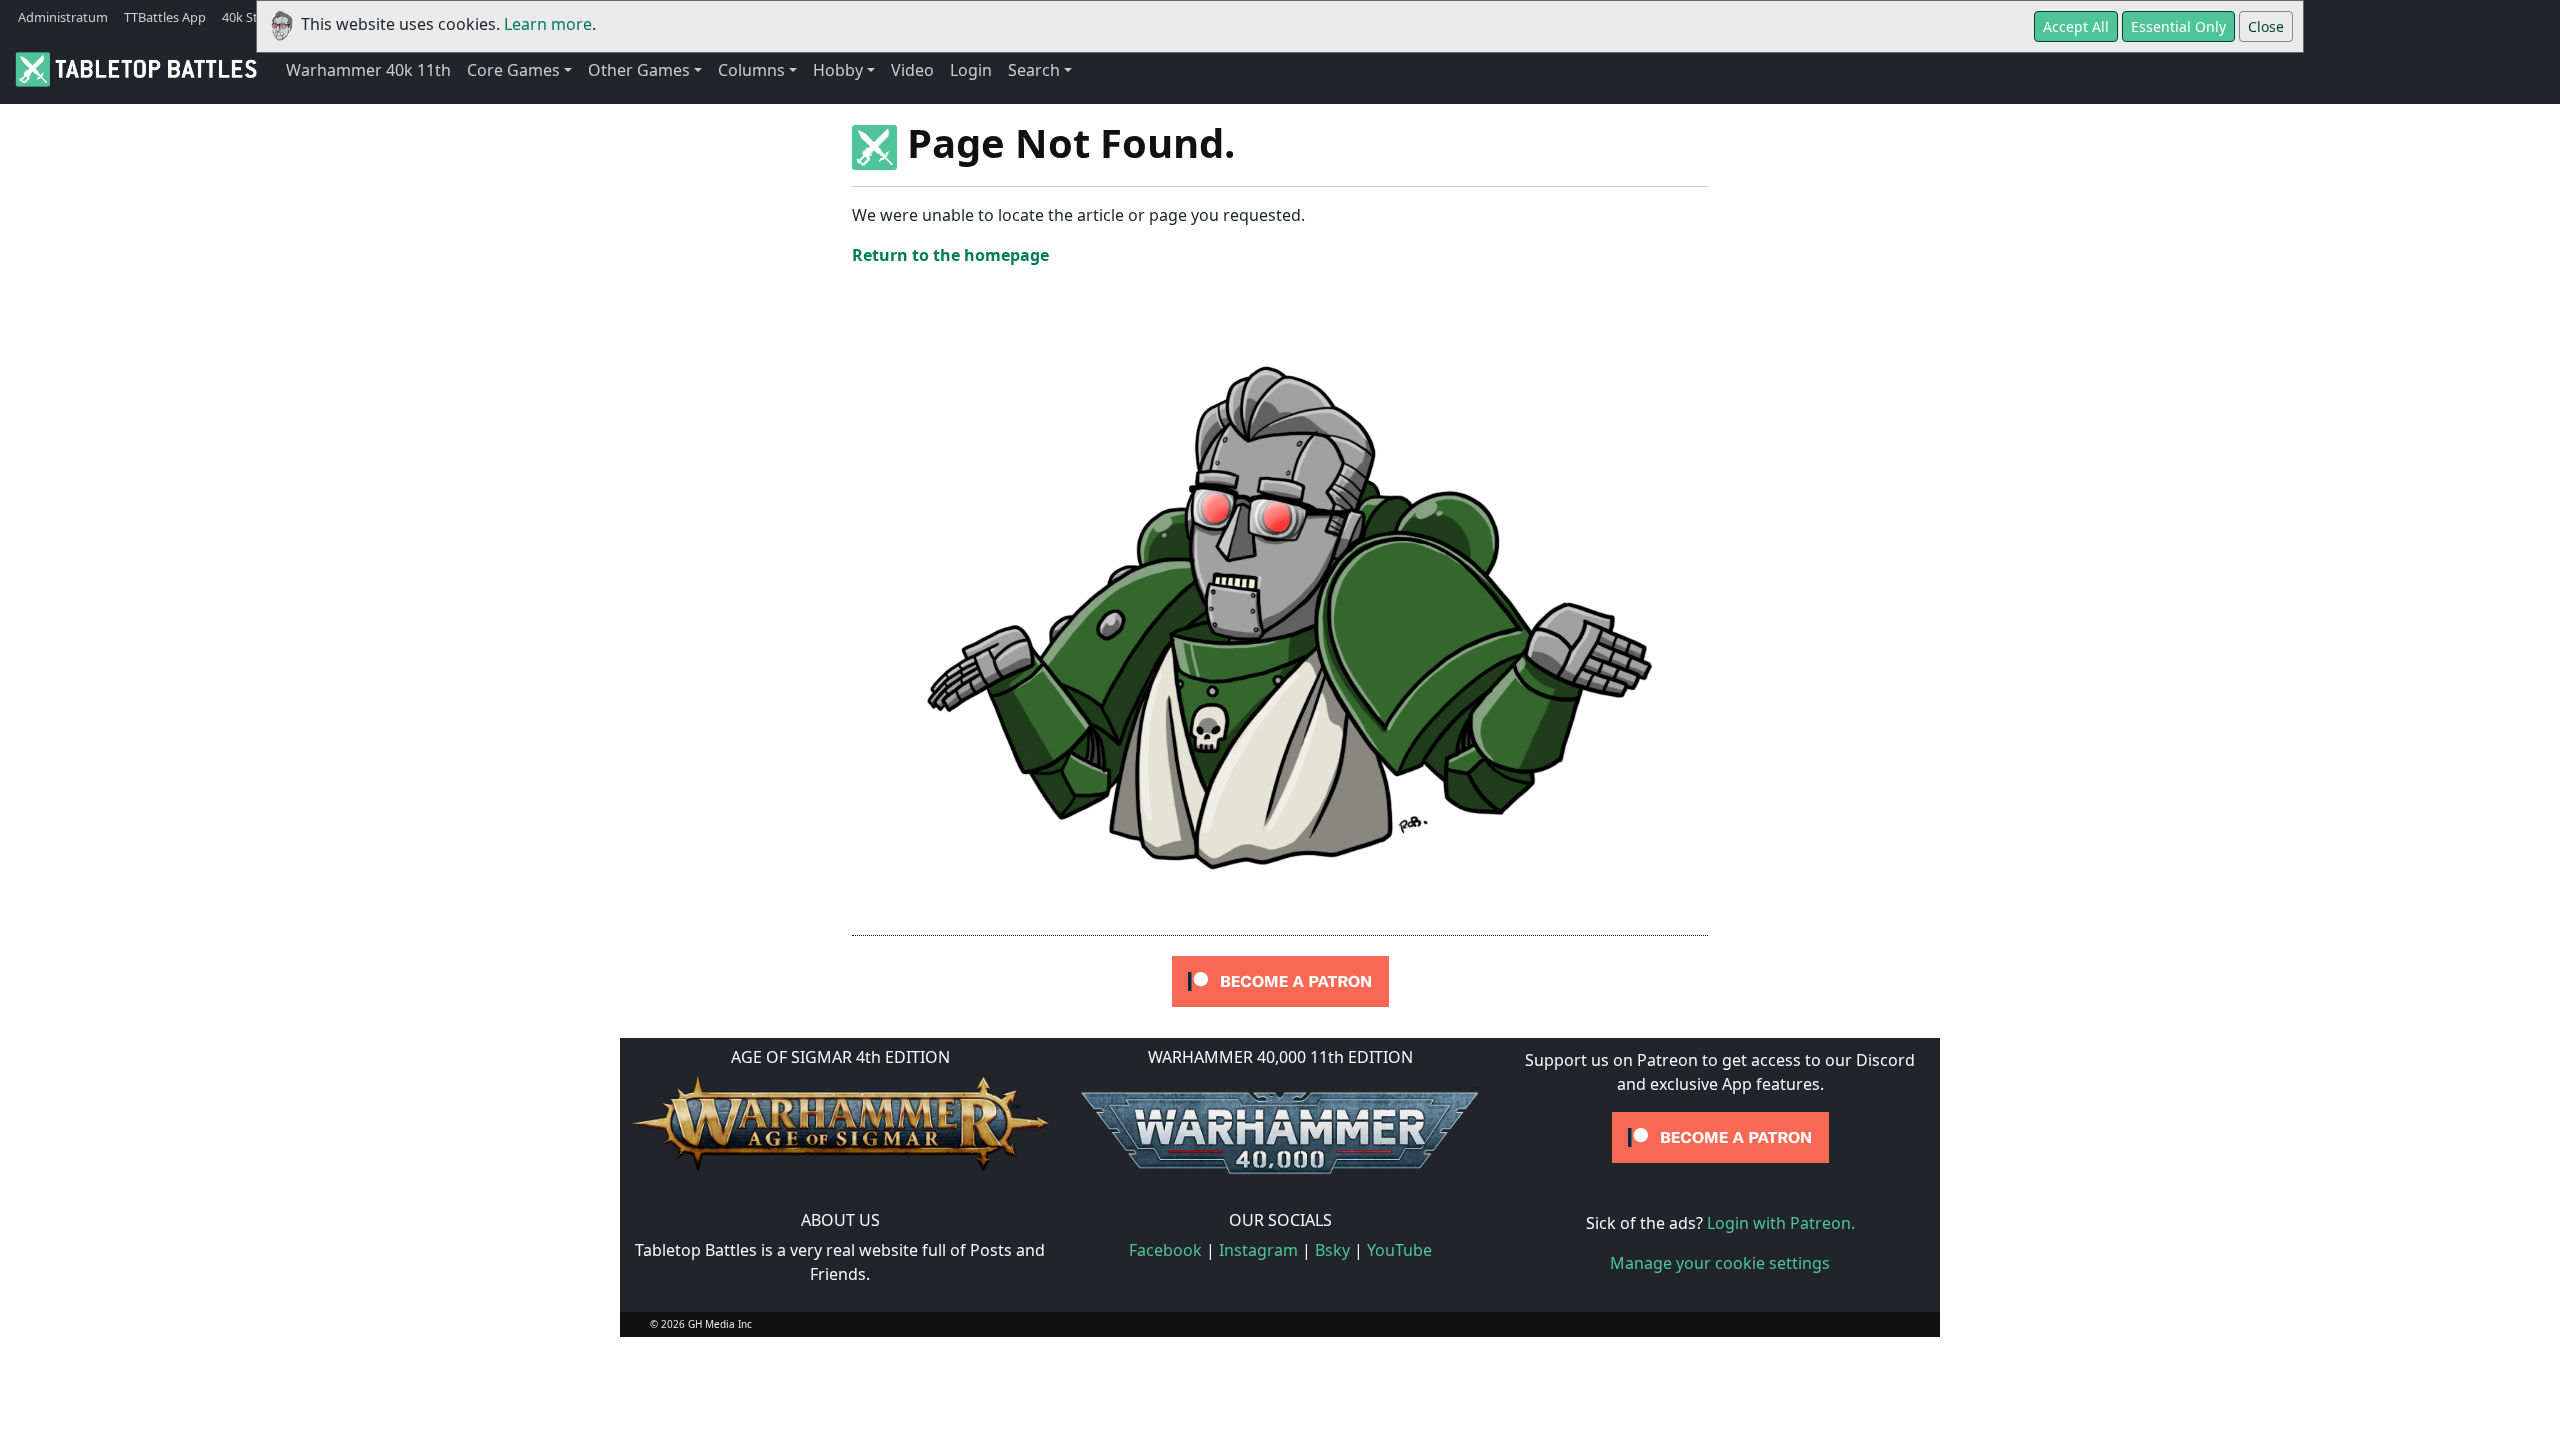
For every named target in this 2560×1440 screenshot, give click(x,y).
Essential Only (2178, 26)
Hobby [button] (838, 70)
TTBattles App (165, 17)
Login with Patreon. (1781, 1223)
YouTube (1399, 1250)
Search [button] (1034, 70)
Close (2266, 26)
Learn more (548, 24)
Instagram (1258, 1250)
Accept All (2076, 26)
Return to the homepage (950, 255)
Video (912, 70)
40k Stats (249, 17)
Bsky (1332, 1250)
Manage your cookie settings (1720, 1263)
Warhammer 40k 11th (368, 70)
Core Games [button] (513, 70)
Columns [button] (751, 70)
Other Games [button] (639, 70)
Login (971, 70)
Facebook (1165, 1250)
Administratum (63, 17)
